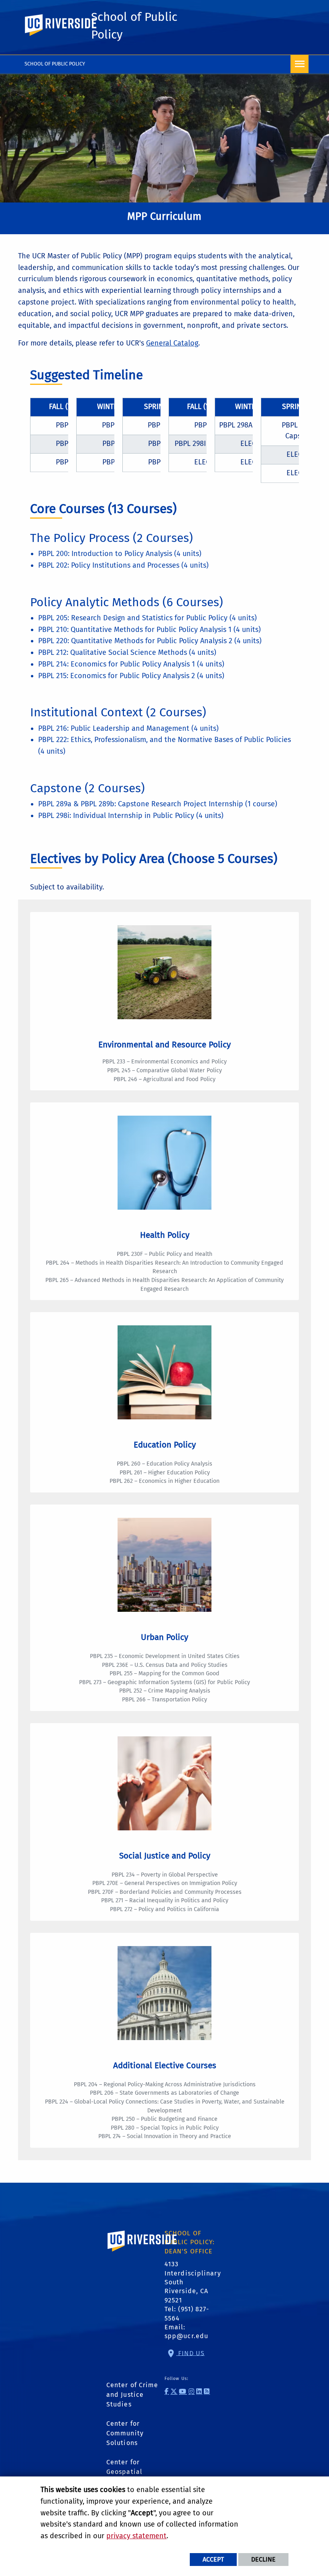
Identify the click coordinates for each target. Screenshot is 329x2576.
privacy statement (136, 2536)
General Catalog (172, 343)
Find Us (190, 2353)
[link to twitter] (174, 2391)
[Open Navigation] (300, 64)
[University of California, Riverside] (142, 2252)
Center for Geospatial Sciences (124, 2472)
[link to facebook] (167, 2391)
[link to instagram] (192, 2391)
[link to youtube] (183, 2391)
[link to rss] (207, 2391)
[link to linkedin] (199, 2391)
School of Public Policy (55, 64)
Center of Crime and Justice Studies (132, 2395)
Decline (263, 2559)
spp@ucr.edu (186, 2336)
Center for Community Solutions (125, 2433)
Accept (213, 2559)
